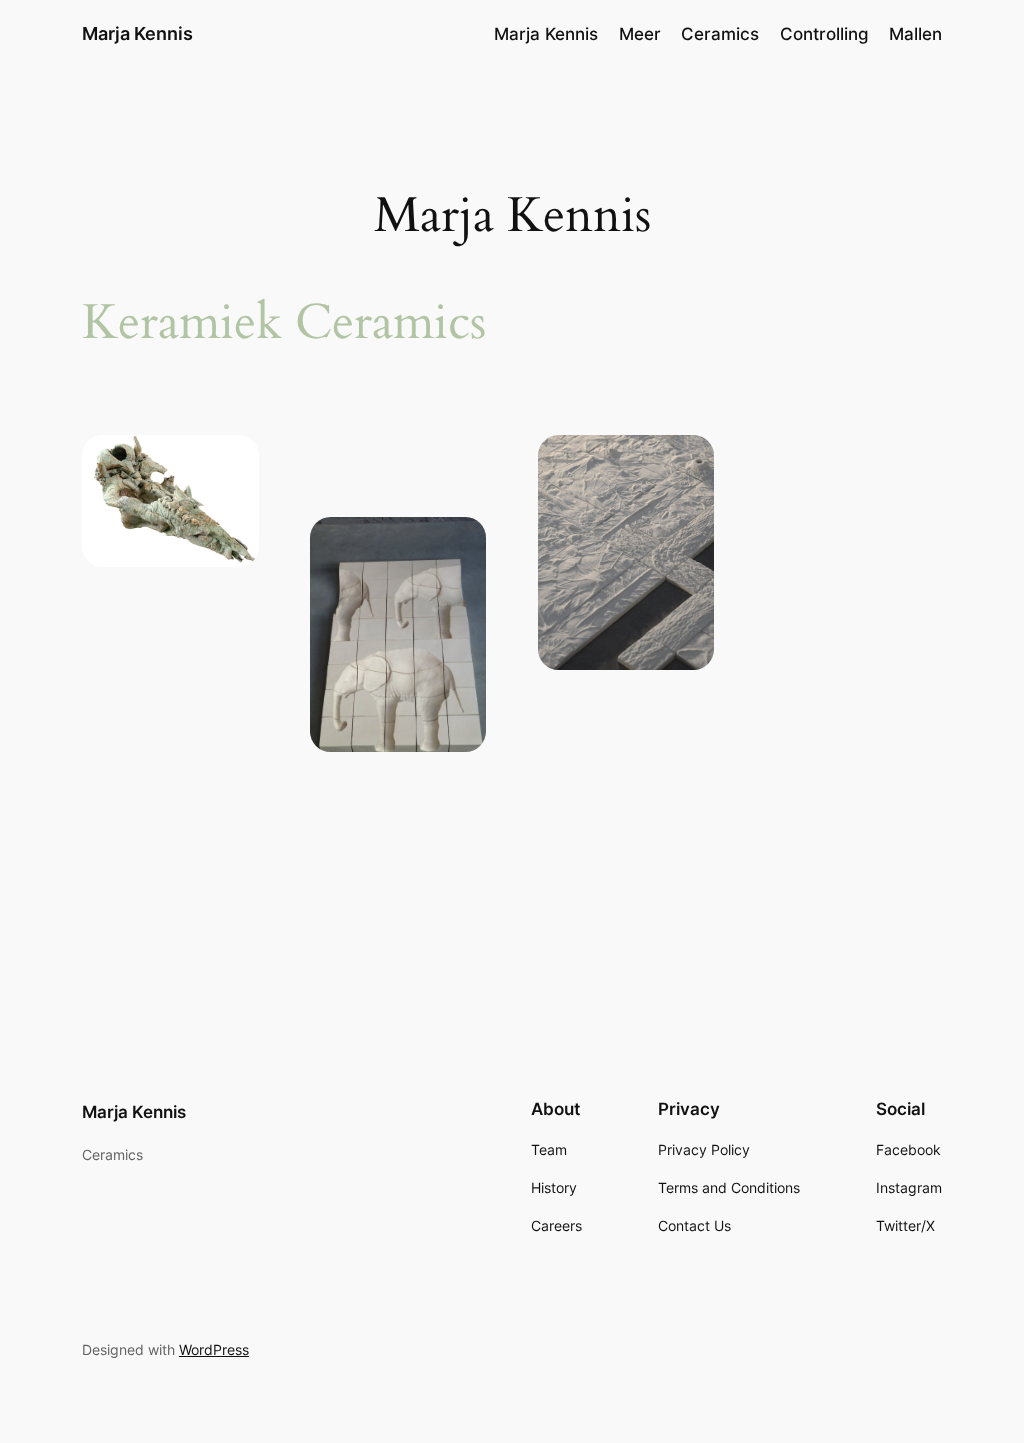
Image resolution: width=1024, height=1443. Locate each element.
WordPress (214, 1349)
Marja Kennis (137, 33)
